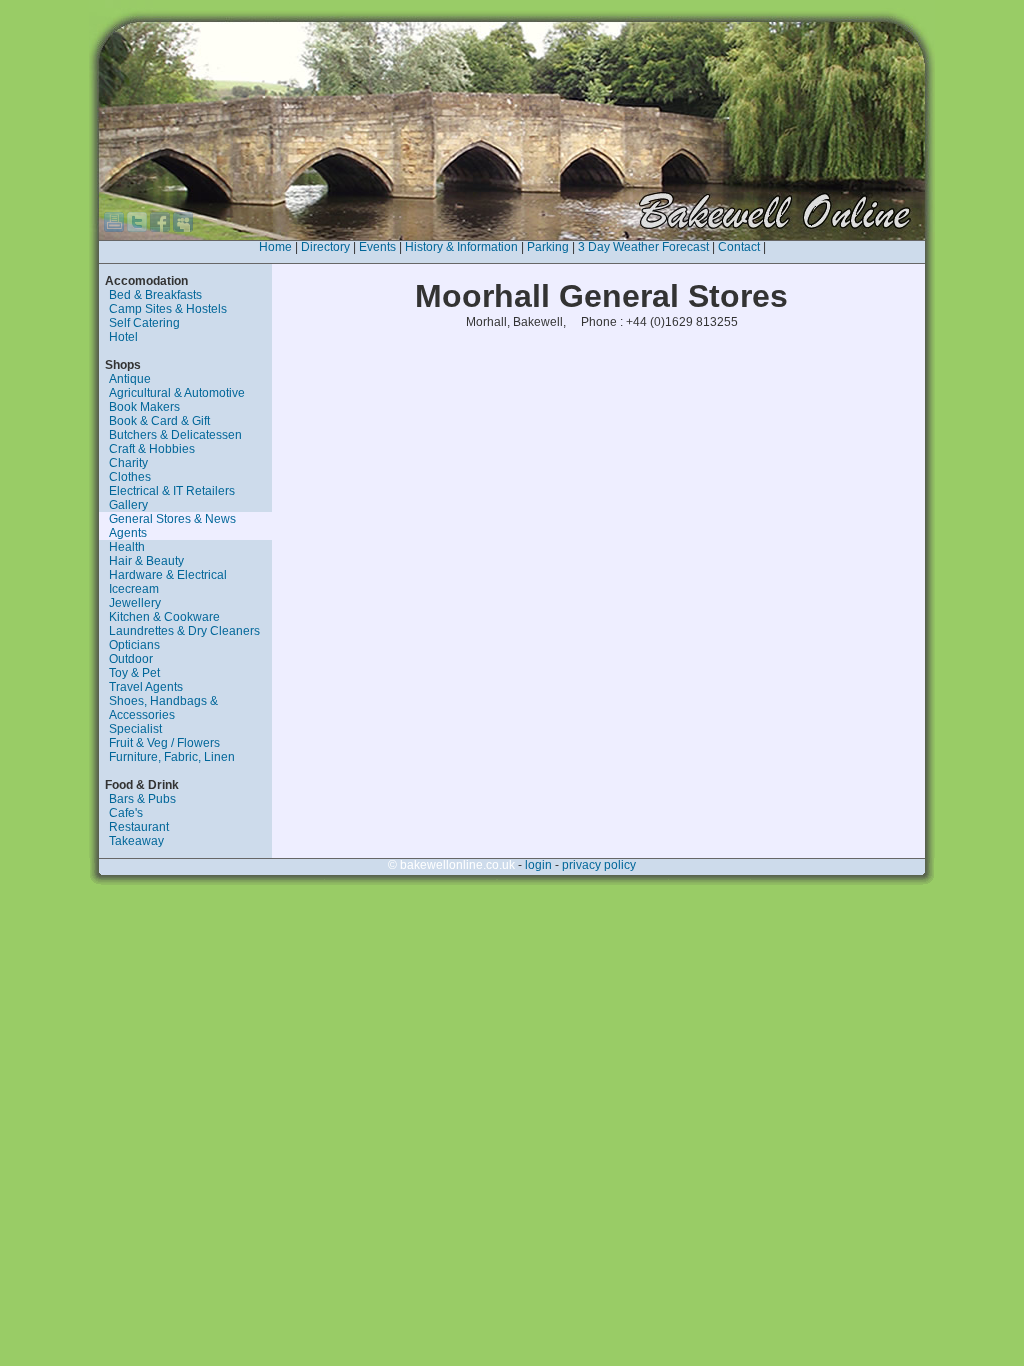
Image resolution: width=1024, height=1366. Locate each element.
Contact (739, 247)
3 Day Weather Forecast (643, 247)
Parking (548, 247)
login (538, 865)
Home (275, 247)
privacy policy (599, 865)
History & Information (461, 247)
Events (377, 247)
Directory (325, 247)
